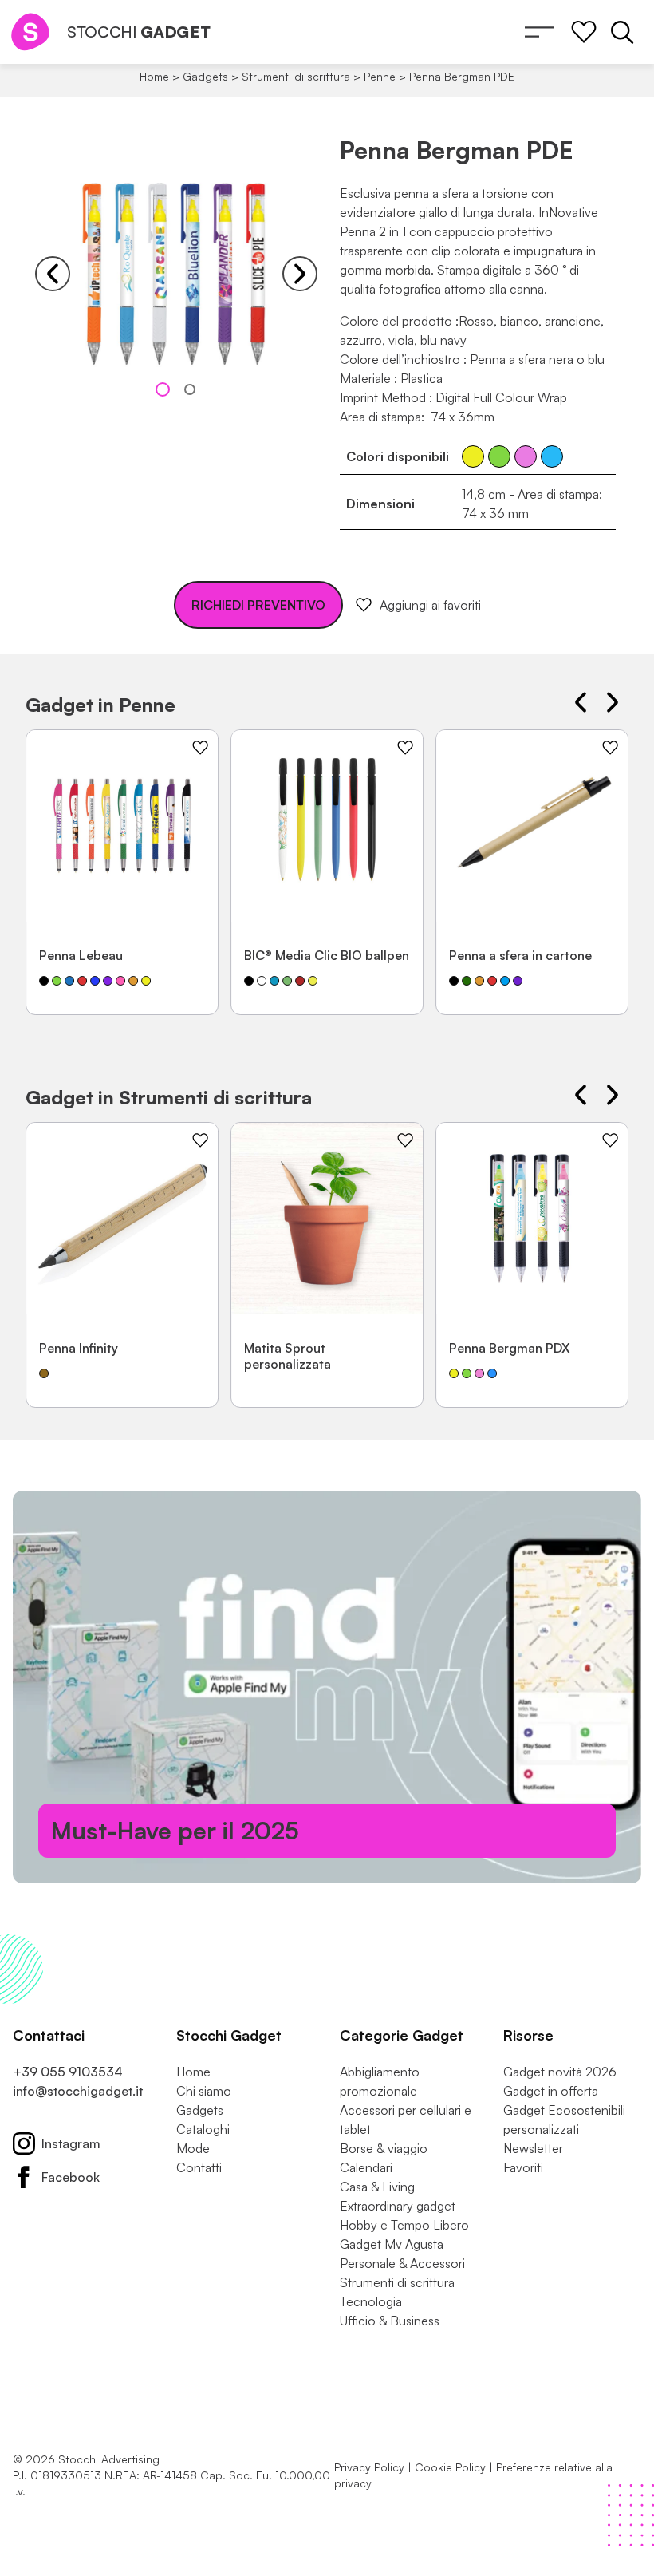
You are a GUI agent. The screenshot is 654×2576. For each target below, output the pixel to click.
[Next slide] (300, 274)
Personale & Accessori (402, 2263)
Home (154, 76)
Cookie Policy (450, 2467)
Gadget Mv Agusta (392, 2244)
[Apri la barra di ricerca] (622, 32)
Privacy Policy (369, 2467)
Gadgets (205, 76)
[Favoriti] (584, 32)
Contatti (199, 2167)
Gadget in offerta (551, 2091)
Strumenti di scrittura (296, 76)
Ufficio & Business (390, 2321)
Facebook (71, 2177)
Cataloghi (203, 2129)
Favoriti (523, 2167)
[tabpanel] (176, 274)
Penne (380, 76)
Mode (193, 2148)
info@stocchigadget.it (78, 2091)
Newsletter (533, 2148)
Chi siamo (204, 2091)
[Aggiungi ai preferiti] (200, 748)
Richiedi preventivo (258, 605)
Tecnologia (371, 2301)
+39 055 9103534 (68, 2072)
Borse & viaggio (384, 2148)
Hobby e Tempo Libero (404, 2225)
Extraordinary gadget (398, 2206)
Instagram (71, 2143)
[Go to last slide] (53, 274)
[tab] (163, 389)
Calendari (366, 2167)
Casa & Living (377, 2187)
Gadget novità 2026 (560, 2072)
